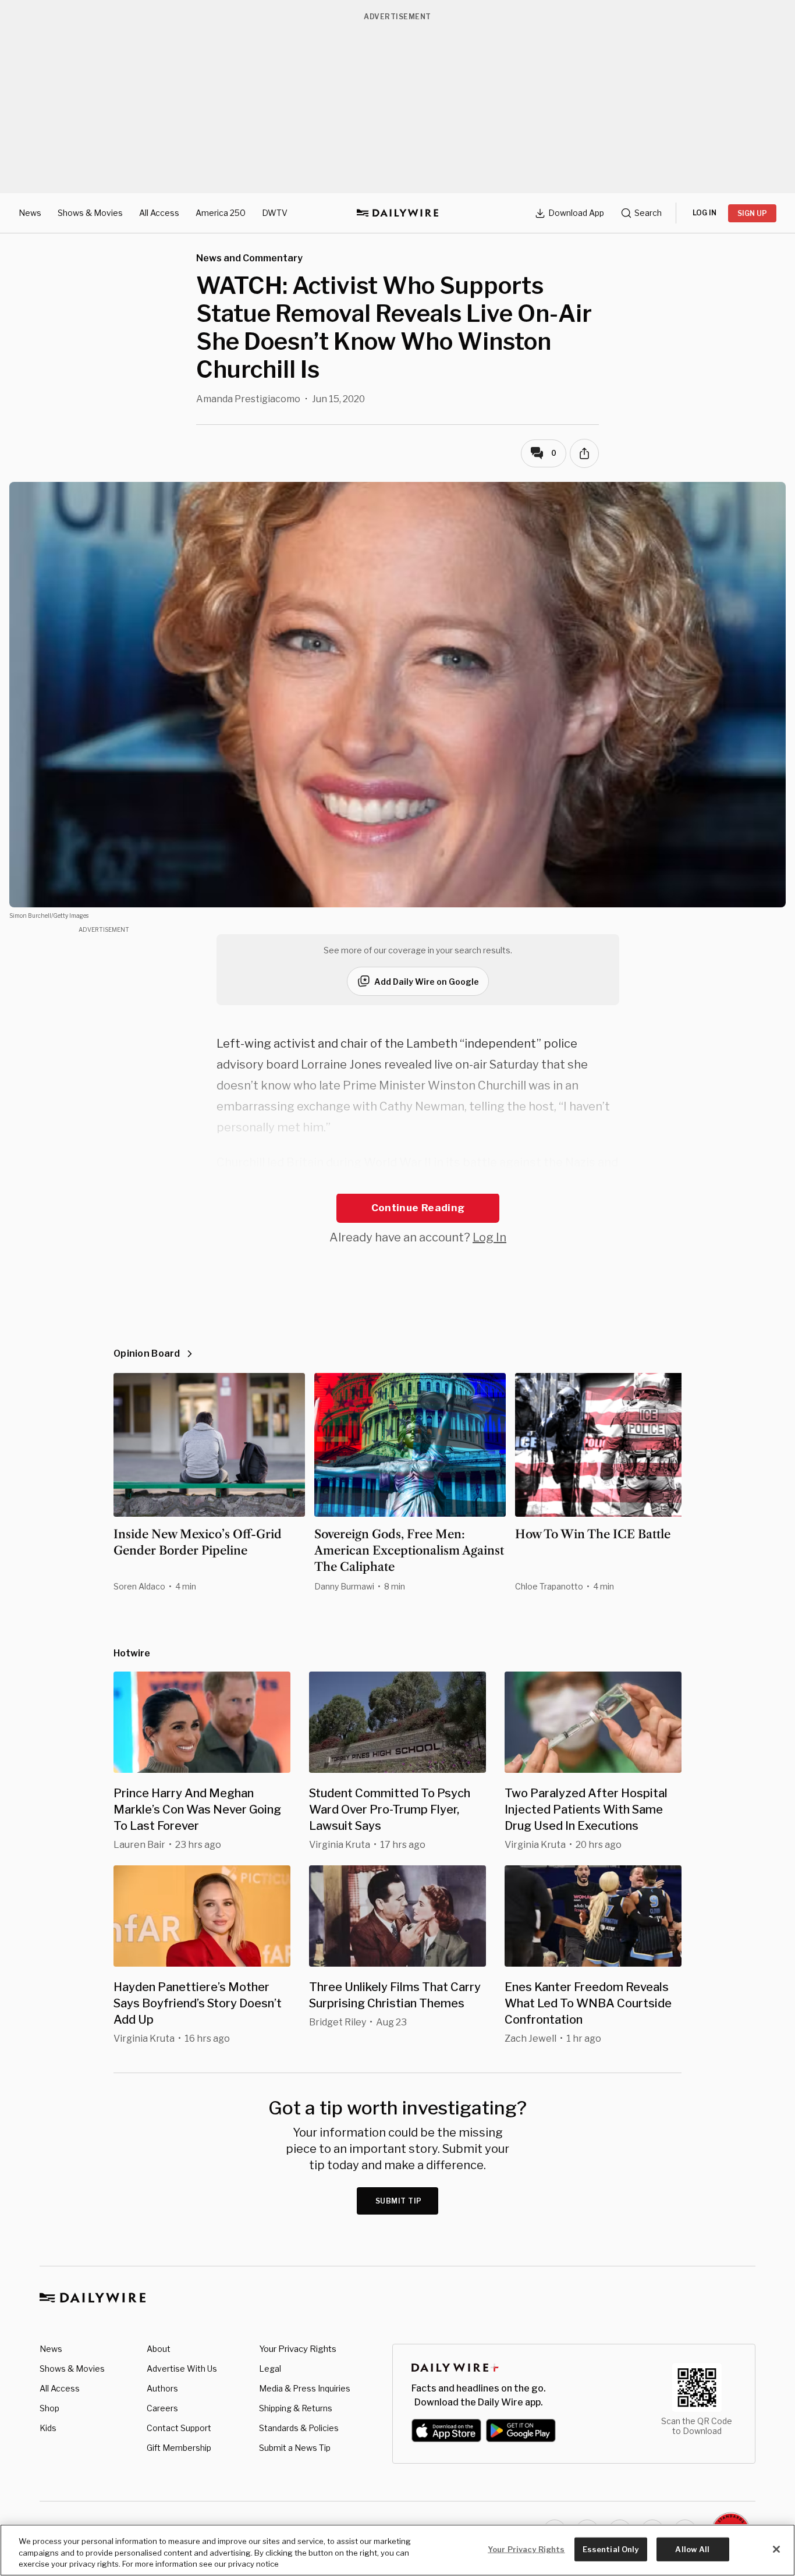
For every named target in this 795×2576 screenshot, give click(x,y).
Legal (270, 2369)
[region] (397, 2550)
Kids (48, 2428)
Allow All (692, 2549)
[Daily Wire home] (397, 213)
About (159, 2349)
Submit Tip (399, 2201)
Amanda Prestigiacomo (248, 399)
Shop (49, 2408)
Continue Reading (418, 1208)
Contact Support (179, 2428)
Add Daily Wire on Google (427, 982)
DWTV (275, 213)
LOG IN (705, 213)
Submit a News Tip (295, 2448)
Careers (162, 2408)
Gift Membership (179, 2448)
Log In (489, 1237)
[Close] (776, 2549)
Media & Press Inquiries (305, 2388)
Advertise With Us (182, 2369)
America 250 (221, 213)
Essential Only (611, 2549)
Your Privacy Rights (298, 2349)
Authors (162, 2388)
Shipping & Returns (296, 2408)
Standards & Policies (299, 2428)
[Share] (584, 453)
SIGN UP (752, 213)
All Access (159, 213)
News (30, 213)
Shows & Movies (90, 213)
